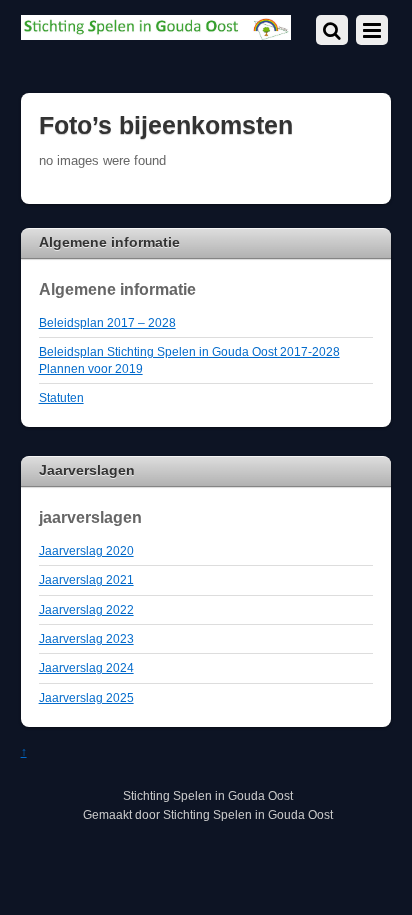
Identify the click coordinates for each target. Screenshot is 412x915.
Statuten (61, 397)
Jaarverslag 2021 (86, 579)
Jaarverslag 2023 (86, 638)
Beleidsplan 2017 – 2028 (107, 322)
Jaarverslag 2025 (86, 697)
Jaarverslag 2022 (86, 609)
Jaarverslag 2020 (86, 550)
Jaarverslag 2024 (86, 667)
